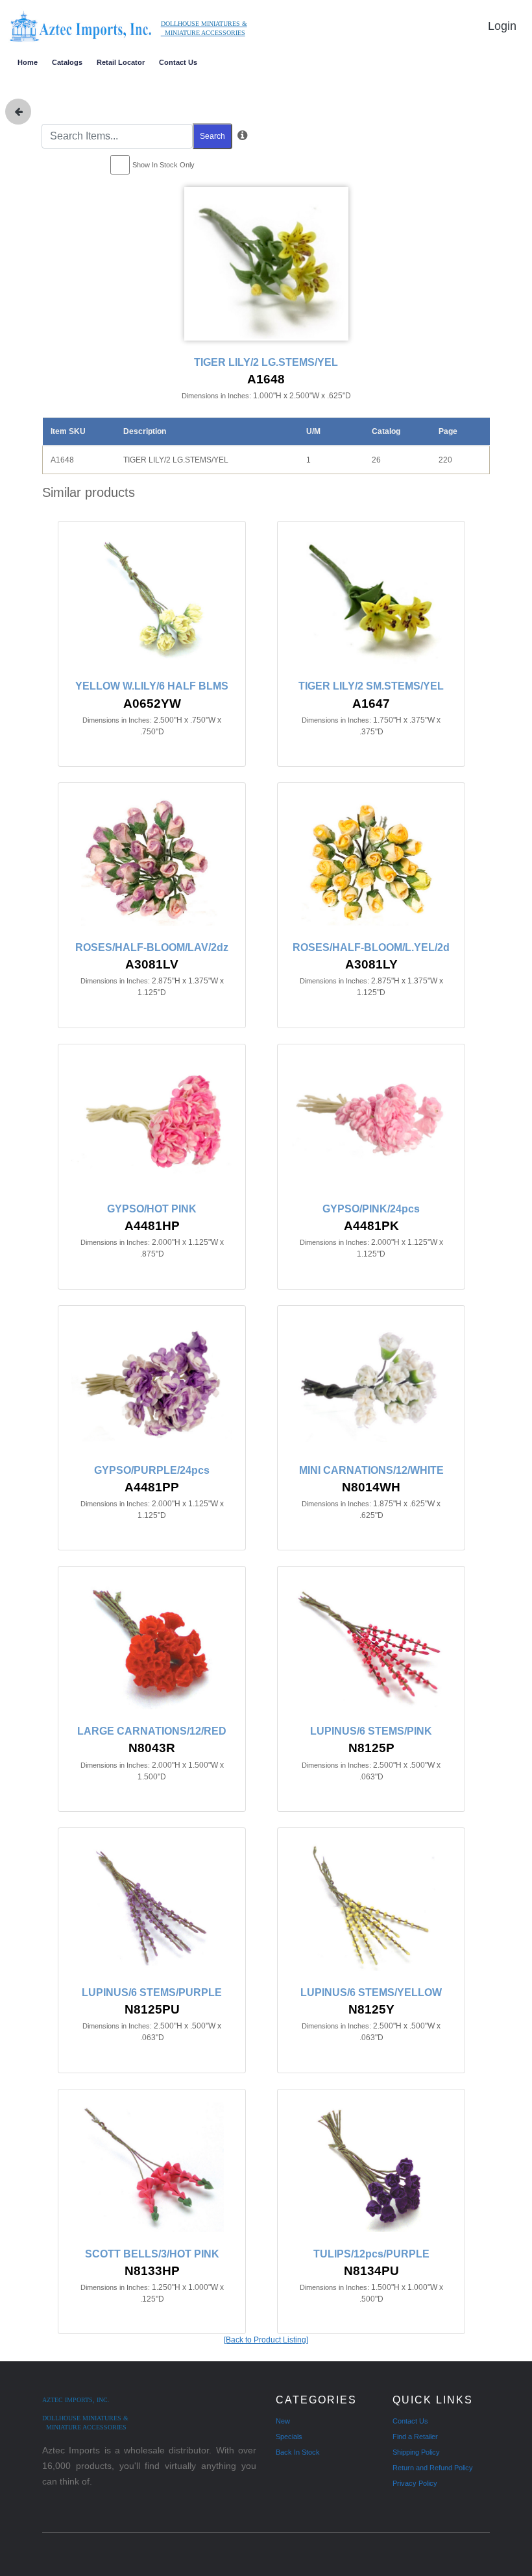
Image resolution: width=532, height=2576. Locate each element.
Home (28, 62)
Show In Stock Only (163, 165)
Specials (289, 2437)
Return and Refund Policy (433, 2468)
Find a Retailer (415, 2437)
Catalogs (67, 62)
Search (212, 136)
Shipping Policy (416, 2452)
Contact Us (178, 62)
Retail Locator (121, 62)
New (283, 2421)
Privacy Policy (415, 2483)
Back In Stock (298, 2452)
